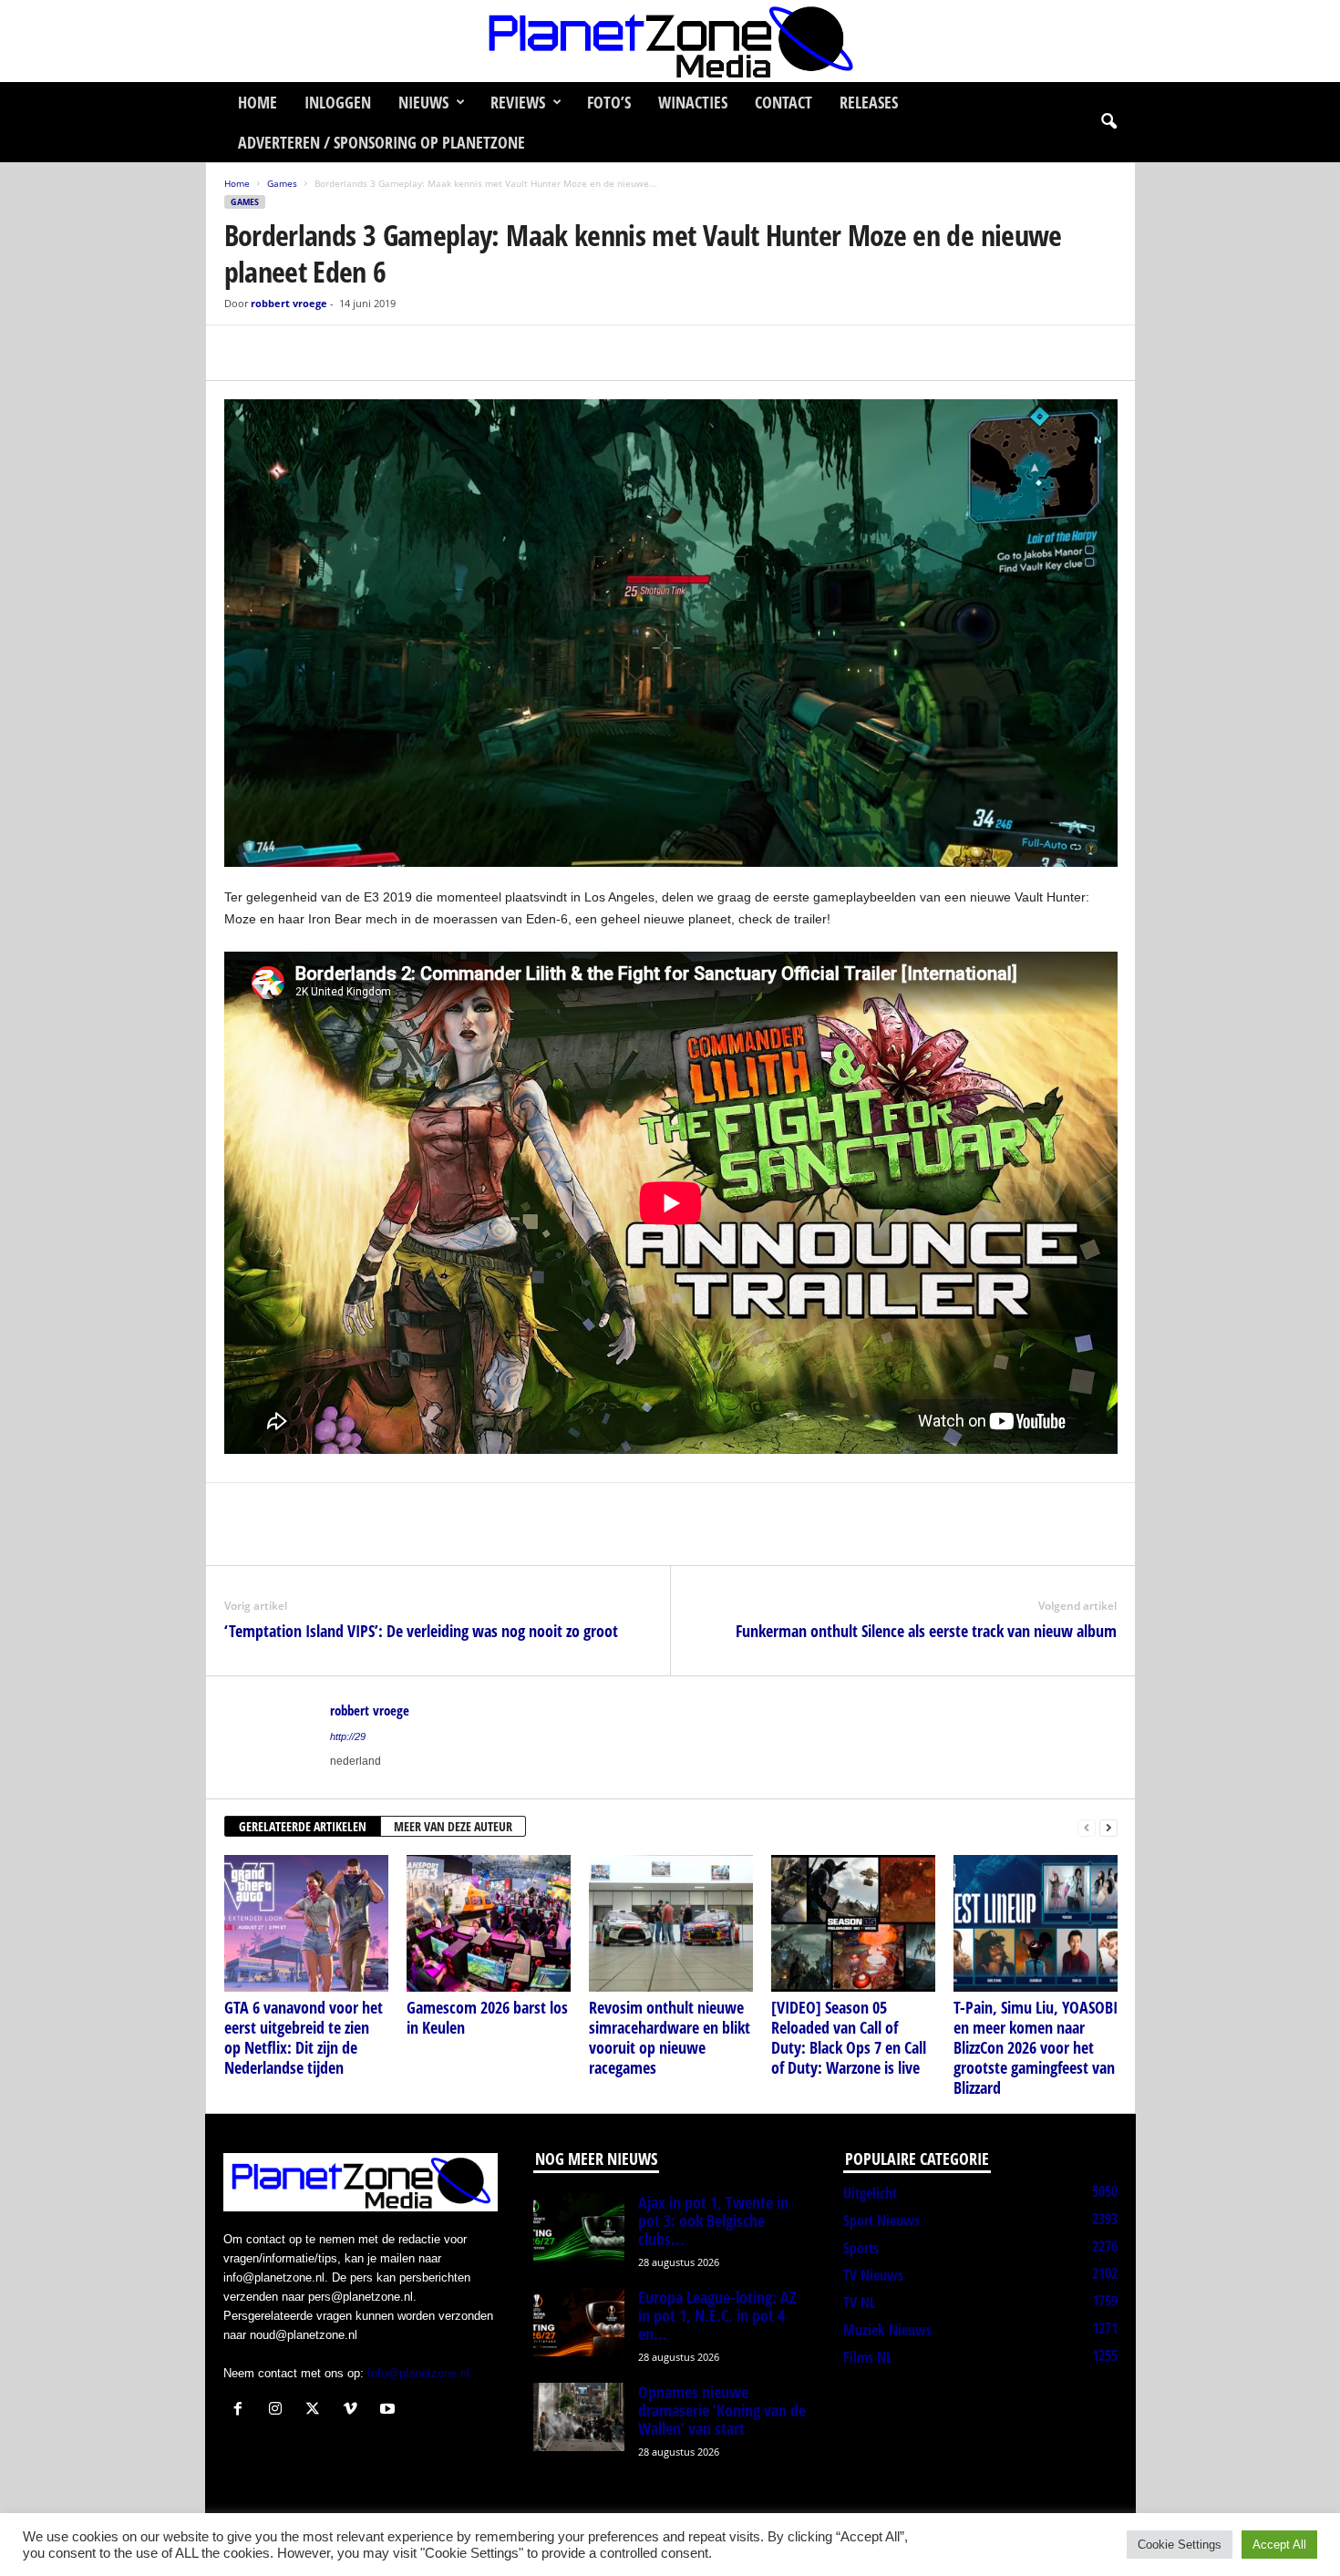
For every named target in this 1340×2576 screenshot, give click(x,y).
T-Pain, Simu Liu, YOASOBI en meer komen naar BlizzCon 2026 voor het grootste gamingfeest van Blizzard (1036, 2047)
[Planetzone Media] (670, 41)
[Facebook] (242, 353)
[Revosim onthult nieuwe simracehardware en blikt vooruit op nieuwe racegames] (671, 1923)
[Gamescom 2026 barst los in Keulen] (489, 1923)
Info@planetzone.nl (418, 2373)
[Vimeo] (354, 2411)
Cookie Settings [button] (1180, 2545)
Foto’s (609, 102)
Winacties (693, 102)
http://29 (348, 1736)
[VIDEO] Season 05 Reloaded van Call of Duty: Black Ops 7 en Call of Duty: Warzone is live (849, 2037)
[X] (284, 353)
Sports (861, 2248)
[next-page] (1108, 1827)
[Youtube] (390, 2411)
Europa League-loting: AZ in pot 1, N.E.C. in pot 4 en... (717, 2315)
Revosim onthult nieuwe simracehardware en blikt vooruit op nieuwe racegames (670, 2037)
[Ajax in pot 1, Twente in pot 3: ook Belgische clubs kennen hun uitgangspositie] (579, 2227)
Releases (869, 102)
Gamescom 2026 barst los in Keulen (487, 2017)
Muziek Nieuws (887, 2330)
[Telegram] (368, 353)
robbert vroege (289, 303)
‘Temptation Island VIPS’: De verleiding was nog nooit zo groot (421, 1631)
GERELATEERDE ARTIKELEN (303, 1826)
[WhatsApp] (326, 353)
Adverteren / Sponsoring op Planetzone (381, 142)
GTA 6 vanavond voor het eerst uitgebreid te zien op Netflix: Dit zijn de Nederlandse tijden (304, 2037)
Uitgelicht (870, 2193)
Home (258, 102)
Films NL (867, 2357)
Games (282, 183)
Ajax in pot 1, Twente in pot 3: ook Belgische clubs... (713, 2221)
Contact (783, 102)
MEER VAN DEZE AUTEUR (453, 1826)
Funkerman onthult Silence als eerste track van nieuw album (926, 1631)
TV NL (859, 2303)
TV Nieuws (873, 2275)
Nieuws (423, 102)
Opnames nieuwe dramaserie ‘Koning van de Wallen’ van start (722, 2410)
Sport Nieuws (881, 2221)
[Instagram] (279, 2411)
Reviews (518, 102)
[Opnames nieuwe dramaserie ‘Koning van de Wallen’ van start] (579, 2417)
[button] (1108, 122)
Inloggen (338, 102)
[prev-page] (1087, 1827)
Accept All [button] (1279, 2545)
